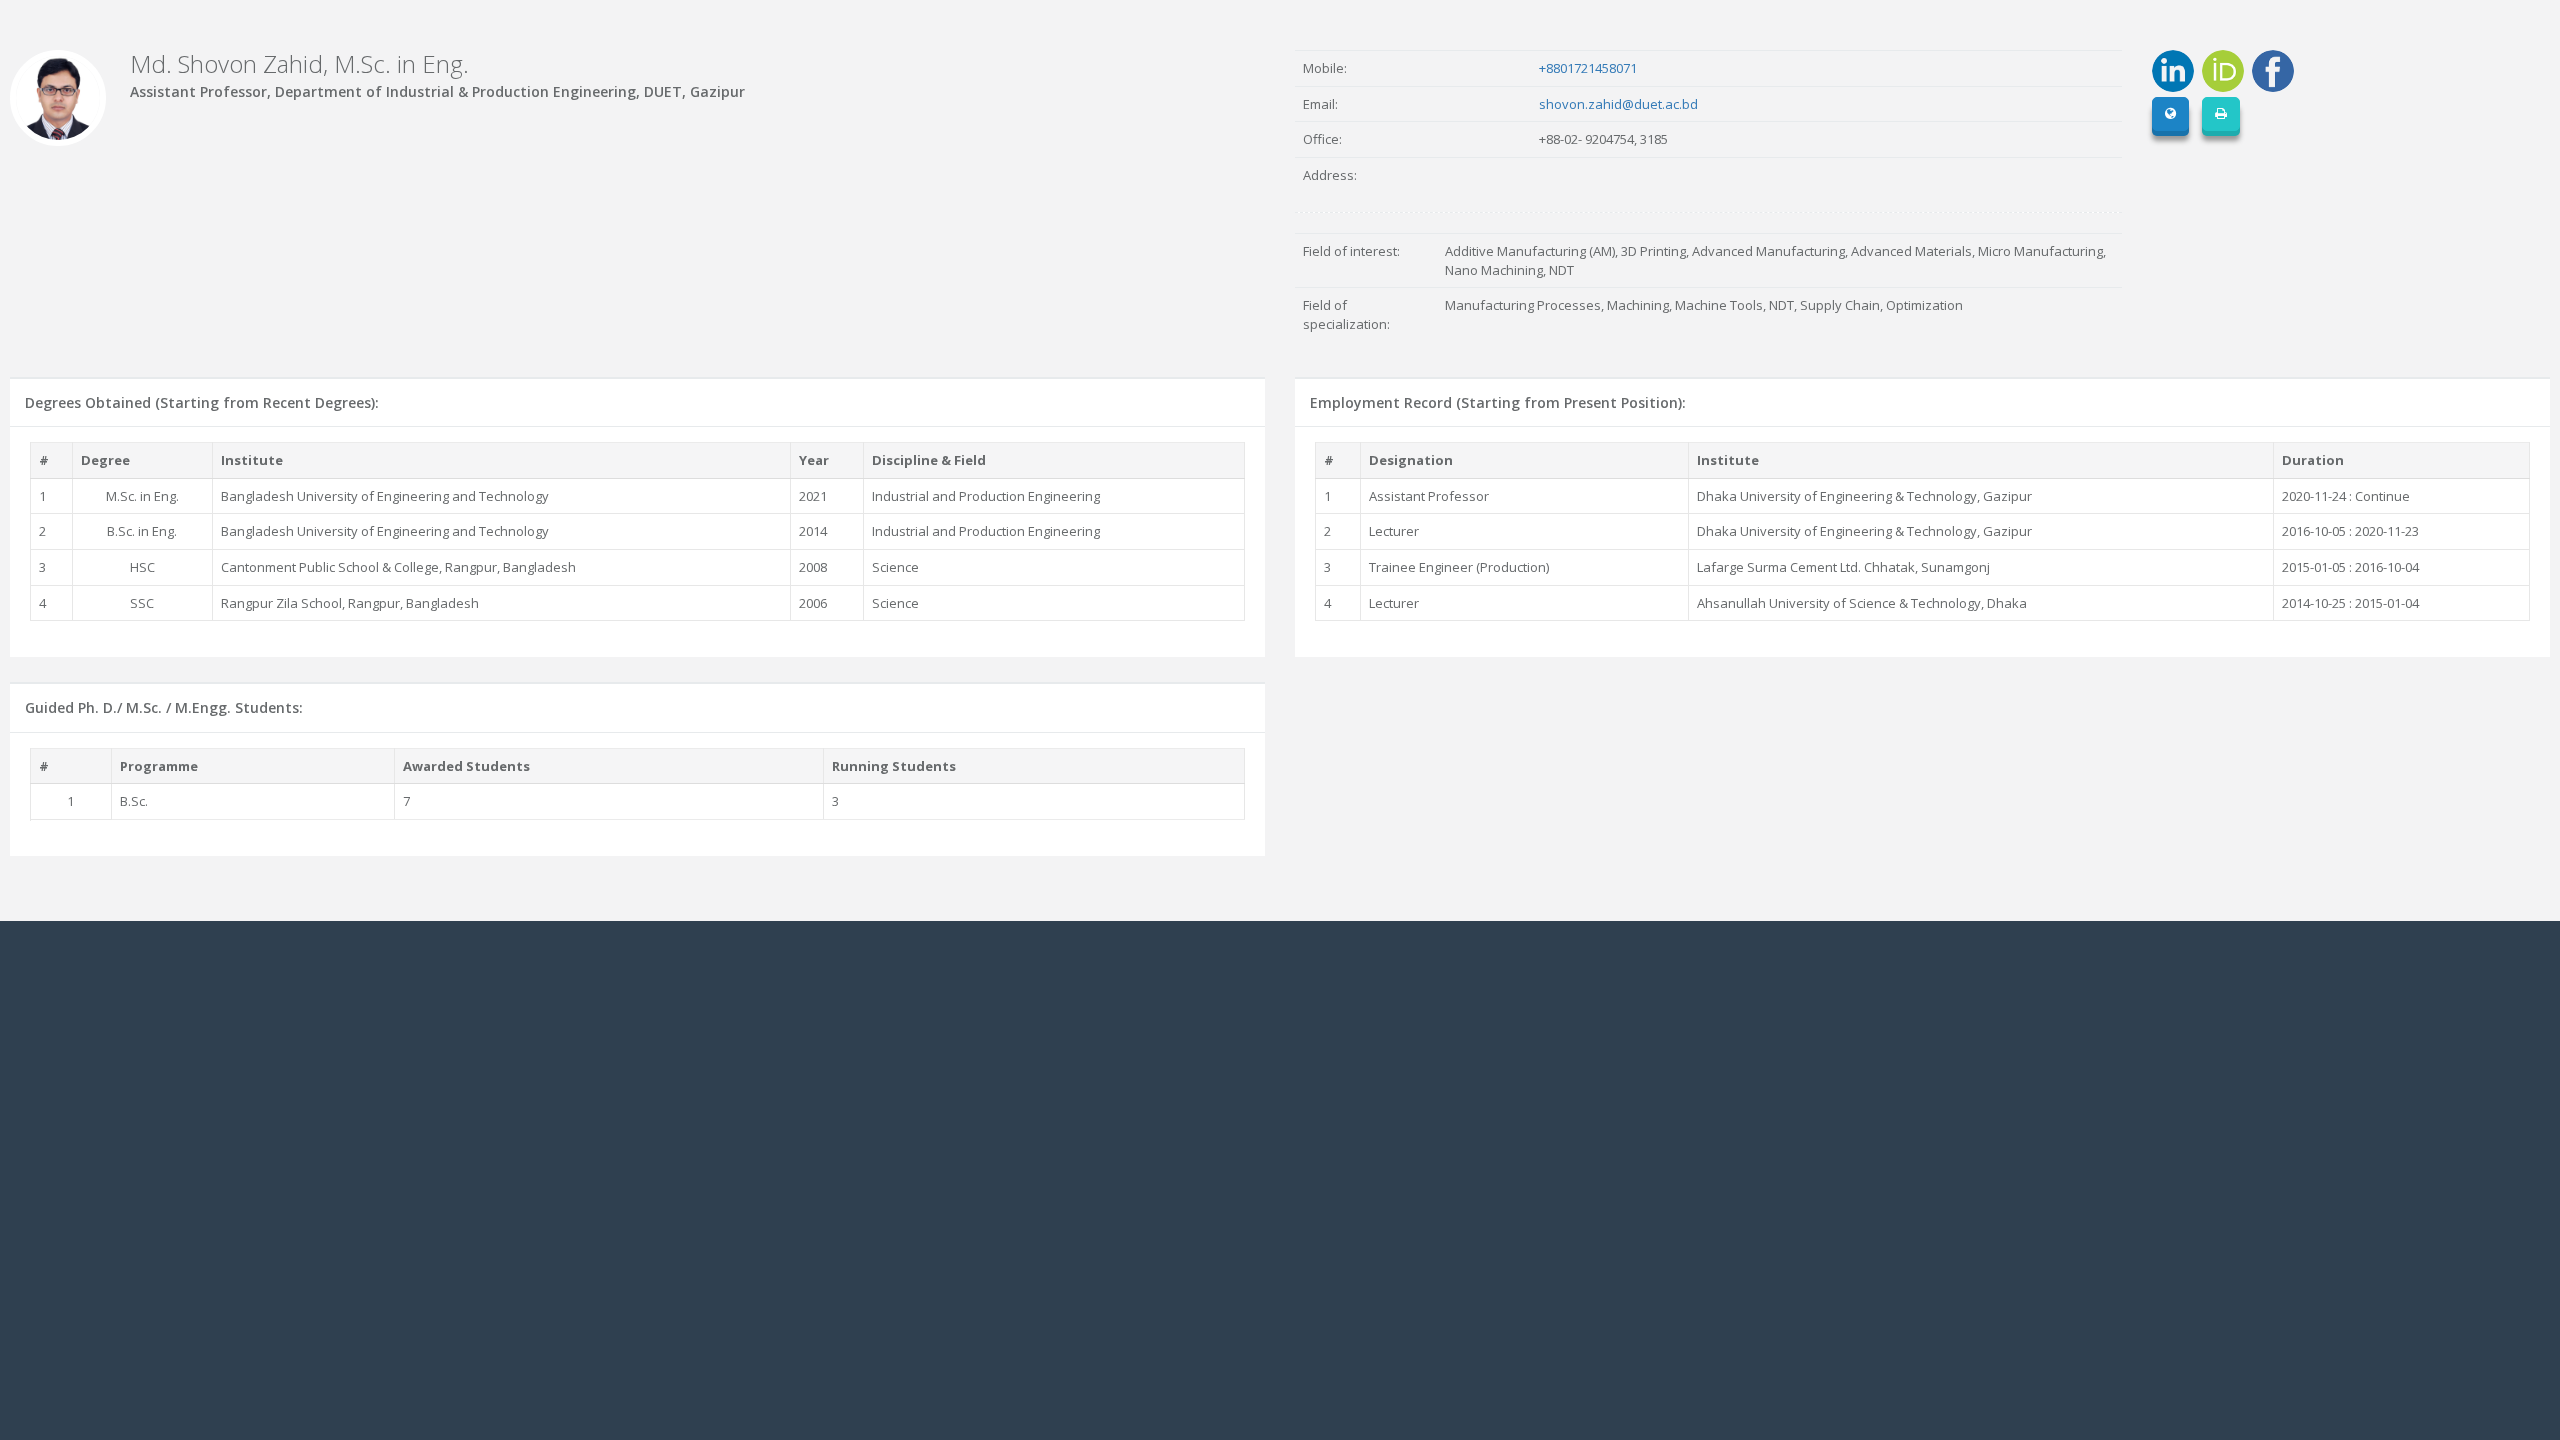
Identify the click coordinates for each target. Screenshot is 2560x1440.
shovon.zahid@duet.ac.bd (1618, 104)
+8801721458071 (1588, 68)
